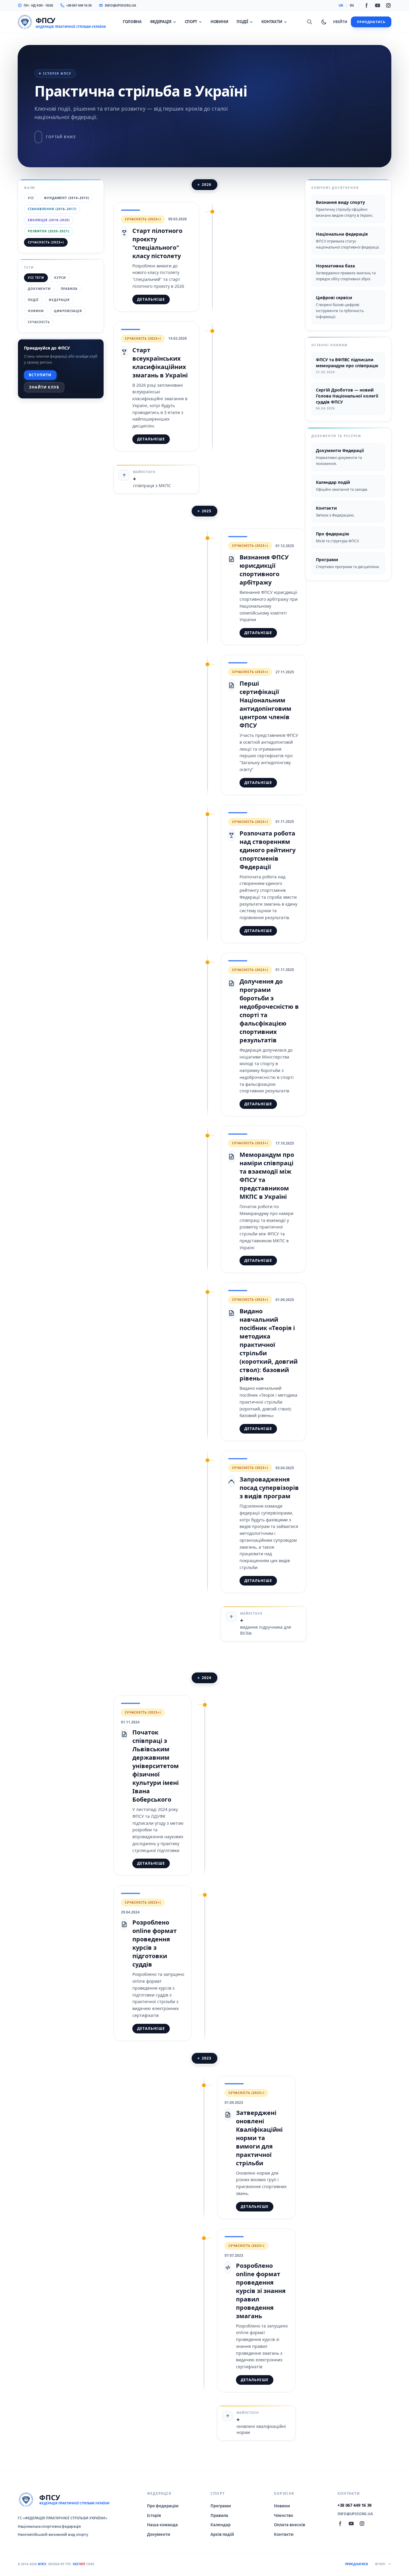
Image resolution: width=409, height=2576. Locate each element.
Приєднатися (356, 2564)
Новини (219, 22)
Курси (60, 278)
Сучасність (39, 322)
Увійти (340, 22)
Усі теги (36, 278)
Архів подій (222, 2534)
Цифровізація (68, 311)
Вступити (40, 375)
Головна (132, 22)
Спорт (191, 22)
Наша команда (162, 2525)
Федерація (161, 22)
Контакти (272, 22)
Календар (221, 2525)
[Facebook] (367, 5)
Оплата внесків (290, 2525)
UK (341, 5)
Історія (154, 2515)
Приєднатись (371, 22)
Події (242, 22)
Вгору (380, 2564)
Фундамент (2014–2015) (67, 198)
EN (352, 5)
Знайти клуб (44, 387)
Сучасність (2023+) (46, 242)
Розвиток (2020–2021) (49, 231)
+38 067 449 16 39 (79, 5)
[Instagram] (388, 5)
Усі (31, 198)
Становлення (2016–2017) (52, 209)
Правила (69, 289)
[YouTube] (378, 5)
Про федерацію (163, 2506)
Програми (221, 2506)
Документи (39, 289)
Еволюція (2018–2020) (49, 220)
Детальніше (151, 299)
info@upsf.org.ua (121, 5)
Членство (284, 2515)
